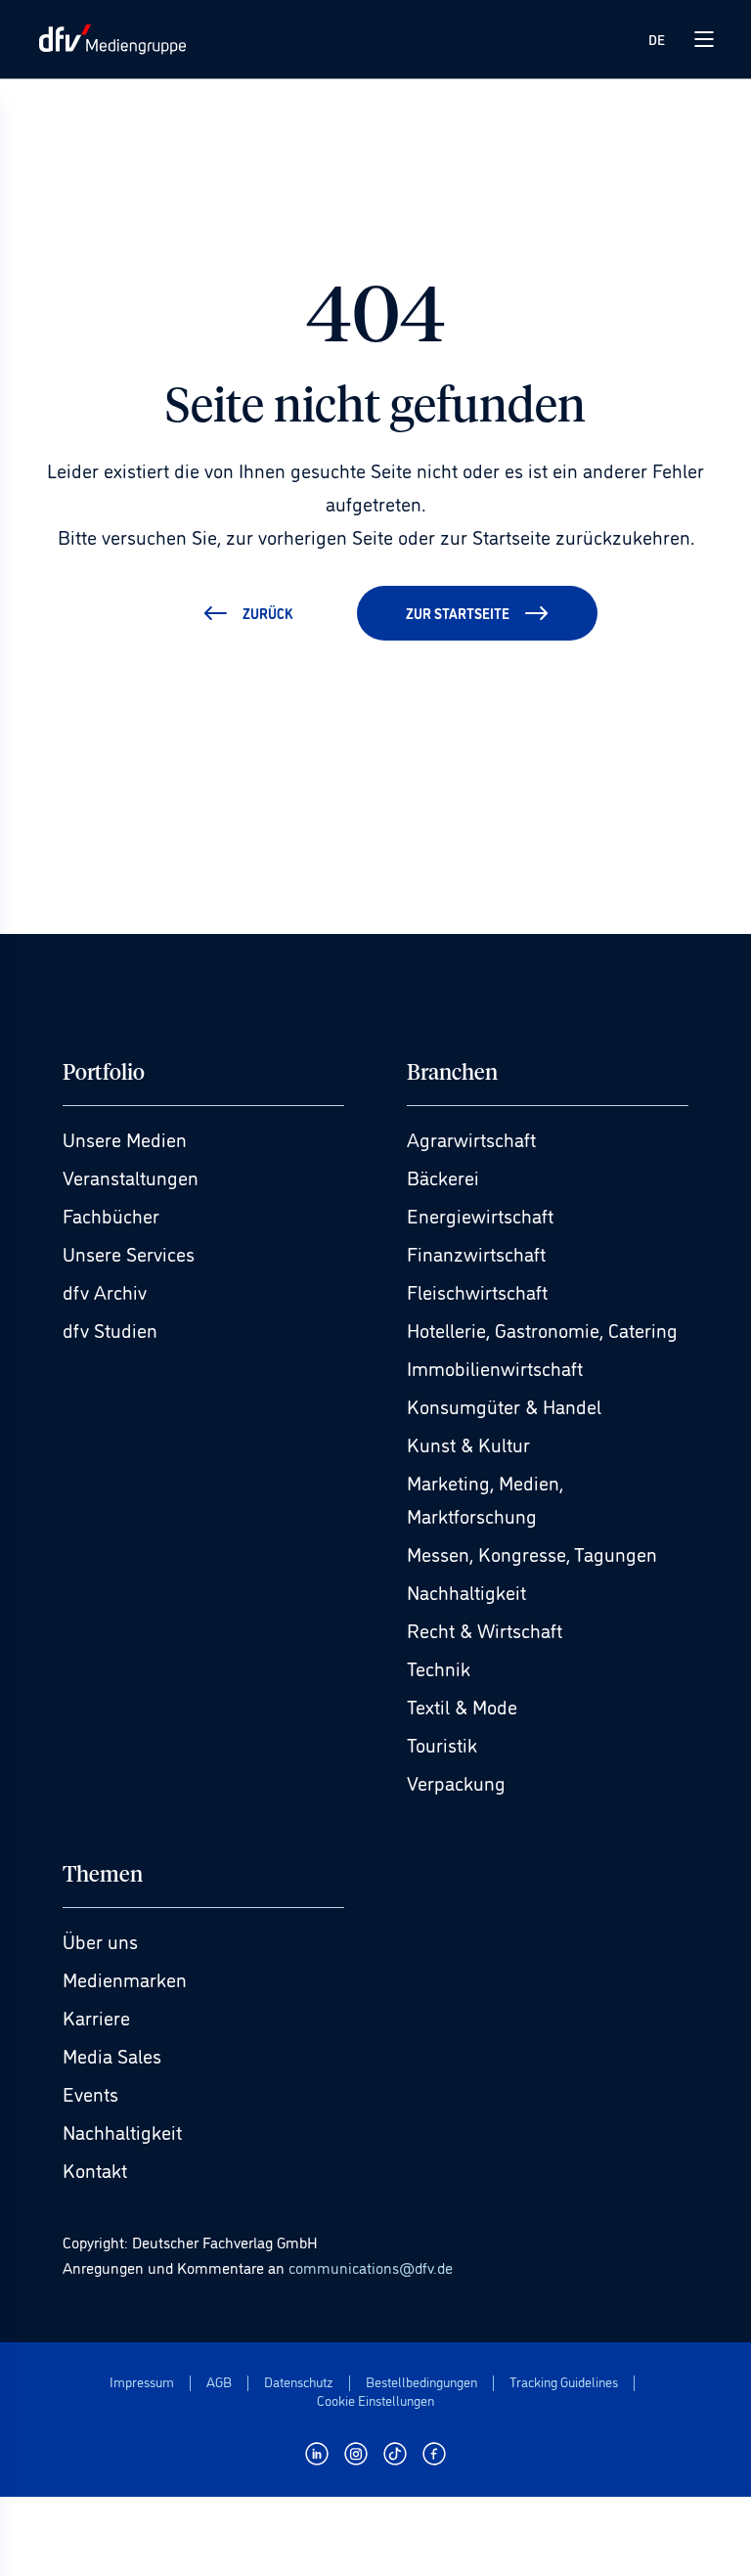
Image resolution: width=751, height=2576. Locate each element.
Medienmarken (125, 1978)
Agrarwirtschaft (471, 1138)
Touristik (442, 1744)
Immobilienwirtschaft (495, 1367)
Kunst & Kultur (468, 1443)
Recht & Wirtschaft (485, 1629)
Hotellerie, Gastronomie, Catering (542, 1329)
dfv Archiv (105, 1291)
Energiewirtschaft (480, 1215)
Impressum (142, 2382)
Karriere (96, 2017)
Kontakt (95, 2169)
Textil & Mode (462, 1706)
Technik (439, 1667)
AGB (219, 2382)
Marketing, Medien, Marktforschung (485, 1498)
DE (657, 39)
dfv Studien (110, 1329)
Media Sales (112, 2055)
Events (90, 2093)
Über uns (100, 1940)
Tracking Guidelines (564, 2382)
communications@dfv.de (371, 2267)
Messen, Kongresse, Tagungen (532, 1553)
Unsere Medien (125, 1138)
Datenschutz (299, 2382)
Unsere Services (129, 1253)
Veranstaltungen (131, 1177)
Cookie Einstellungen (375, 2400)
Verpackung (456, 1782)
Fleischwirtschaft (477, 1291)
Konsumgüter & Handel (504, 1405)
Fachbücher (111, 1215)
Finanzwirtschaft (476, 1253)
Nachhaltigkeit (466, 1591)
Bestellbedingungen (421, 2382)
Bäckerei (443, 1177)
